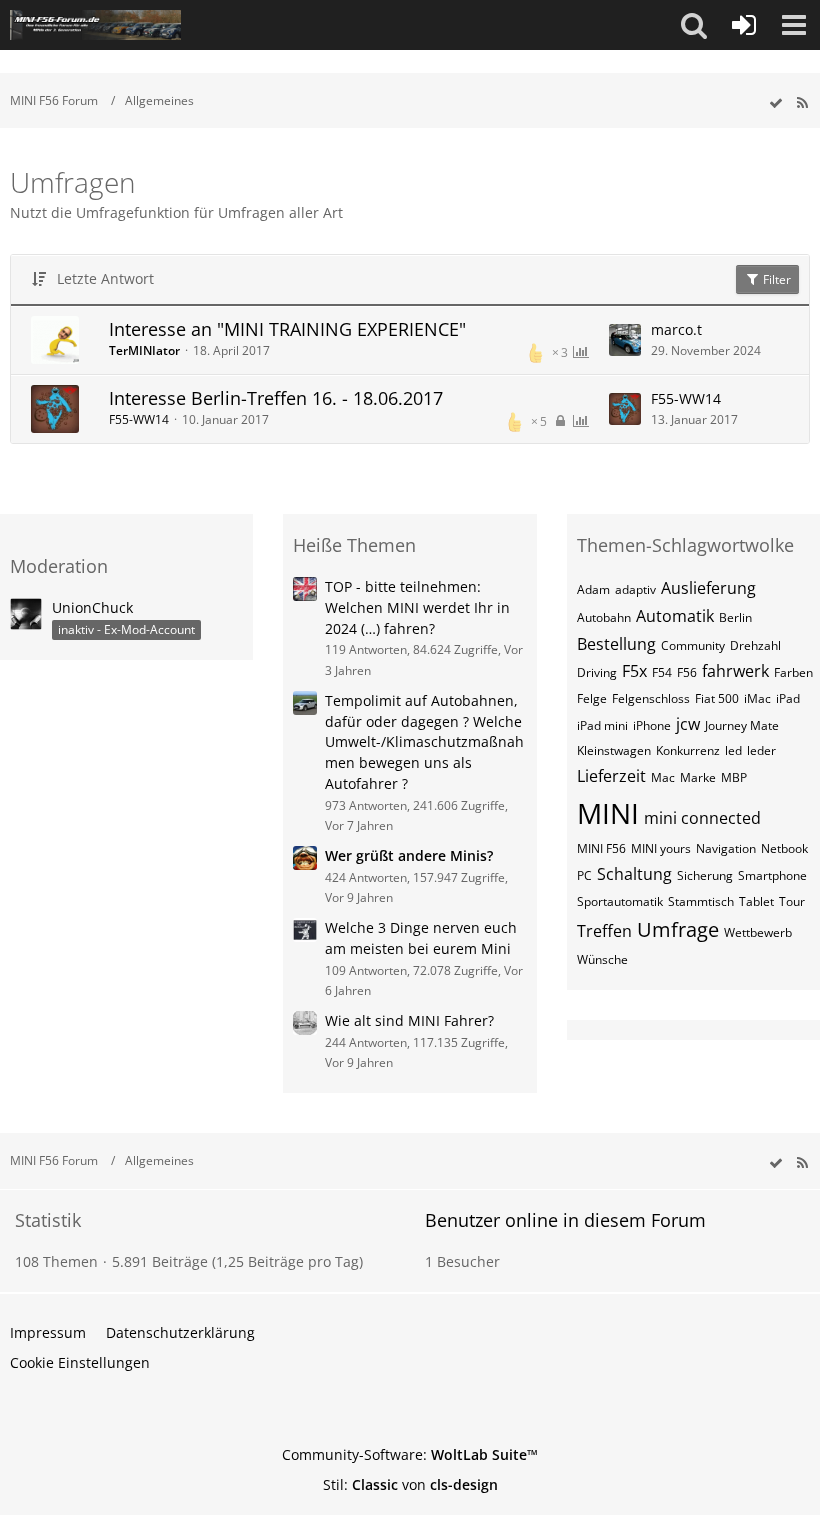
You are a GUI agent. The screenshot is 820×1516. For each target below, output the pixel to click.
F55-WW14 (139, 419)
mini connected (702, 818)
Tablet (756, 901)
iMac (757, 698)
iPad (788, 698)
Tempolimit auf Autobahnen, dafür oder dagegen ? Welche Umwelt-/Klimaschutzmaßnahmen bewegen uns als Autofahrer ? (424, 742)
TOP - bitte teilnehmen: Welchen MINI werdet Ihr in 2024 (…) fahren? (417, 607)
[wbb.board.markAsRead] (776, 103)
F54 (662, 672)
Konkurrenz (688, 750)
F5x (634, 671)
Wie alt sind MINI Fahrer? (409, 1020)
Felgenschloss (651, 698)
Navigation (726, 848)
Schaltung (634, 874)
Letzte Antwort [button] (105, 278)
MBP (734, 777)
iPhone (652, 725)
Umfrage (678, 929)
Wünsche (602, 959)
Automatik (675, 616)
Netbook (784, 848)
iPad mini (602, 725)
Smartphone (772, 875)
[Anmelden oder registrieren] (744, 25)
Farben (793, 672)
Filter (775, 279)
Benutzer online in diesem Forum (565, 1220)
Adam (593, 589)
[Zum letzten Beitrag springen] (625, 340)
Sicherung (705, 875)
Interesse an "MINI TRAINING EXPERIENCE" (287, 329)
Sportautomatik (620, 901)
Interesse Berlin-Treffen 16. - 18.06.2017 (276, 398)
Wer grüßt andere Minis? (409, 855)
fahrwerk (735, 671)
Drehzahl (755, 645)
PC (584, 875)
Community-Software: (410, 1454)
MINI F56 (601, 848)
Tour (792, 901)
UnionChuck (92, 607)
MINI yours (661, 848)
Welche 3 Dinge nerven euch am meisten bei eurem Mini (421, 938)
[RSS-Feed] (802, 103)
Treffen (604, 931)
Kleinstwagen (614, 750)
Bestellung (616, 644)
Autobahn (604, 617)
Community (693, 645)
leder (761, 750)
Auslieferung (708, 588)
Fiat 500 (717, 698)
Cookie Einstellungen (80, 1362)
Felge (592, 698)
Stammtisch (701, 901)
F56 (687, 672)
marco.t (676, 329)
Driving (597, 672)
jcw (688, 724)
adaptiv (635, 589)
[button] (694, 25)
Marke (698, 777)
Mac (663, 777)
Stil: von (410, 1484)
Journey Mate (742, 725)
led (733, 750)
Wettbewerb (758, 932)
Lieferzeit (611, 776)
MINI (608, 813)
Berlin (735, 617)
